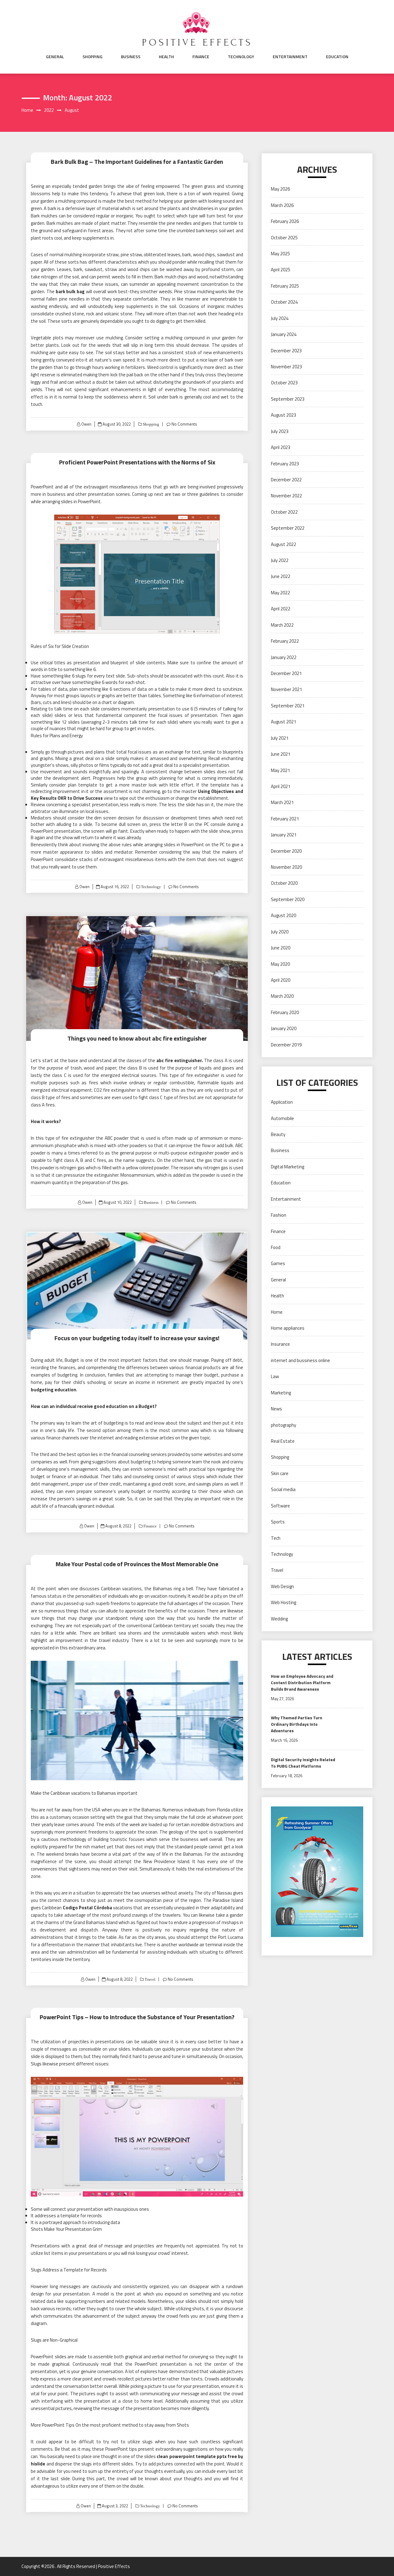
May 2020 (280, 964)
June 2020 (281, 948)
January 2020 (284, 1028)
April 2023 (281, 447)
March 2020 (282, 996)
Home (277, 1312)
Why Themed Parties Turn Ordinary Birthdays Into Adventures (297, 1724)
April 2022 (281, 609)
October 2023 (284, 383)
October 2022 (284, 512)
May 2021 (280, 770)
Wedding (279, 1619)
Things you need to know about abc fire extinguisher (137, 1038)
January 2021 (284, 835)
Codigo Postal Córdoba (87, 1908)
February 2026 (285, 221)
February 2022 (285, 641)
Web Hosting (283, 1602)
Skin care (280, 1473)
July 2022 (280, 560)
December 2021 (286, 673)
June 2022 (281, 576)
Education (337, 57)
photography (283, 1425)
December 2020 (286, 851)
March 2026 (282, 205)
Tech (276, 1538)
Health (166, 57)
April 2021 (281, 786)
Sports (278, 1522)
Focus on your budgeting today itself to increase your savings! (137, 1338)
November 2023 (286, 367)
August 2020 (283, 915)
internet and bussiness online (300, 1360)
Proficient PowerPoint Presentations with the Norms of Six (137, 462)
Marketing (281, 1393)
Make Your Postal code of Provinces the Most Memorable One (137, 1564)
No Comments (184, 424)
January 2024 (284, 334)
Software (280, 1506)
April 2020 (281, 980)
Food (276, 1247)
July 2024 (280, 318)
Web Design (282, 1586)
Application (282, 1102)
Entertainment (290, 57)
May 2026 (280, 189)
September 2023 (288, 399)
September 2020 (288, 899)
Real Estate (283, 1441)
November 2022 (286, 496)
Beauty (278, 1134)
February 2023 (285, 464)
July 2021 (280, 738)
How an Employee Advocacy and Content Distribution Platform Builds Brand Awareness (302, 1682)
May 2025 (280, 254)
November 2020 (286, 867)
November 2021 (286, 689)
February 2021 (285, 819)
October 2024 (284, 302)
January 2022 (284, 657)
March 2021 (282, 802)
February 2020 (285, 1012)
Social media (283, 1489)
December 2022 (286, 480)
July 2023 (280, 431)
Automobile (282, 1118)
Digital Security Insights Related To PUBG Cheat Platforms (303, 1763)
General (55, 57)
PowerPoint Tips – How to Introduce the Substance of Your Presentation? (137, 2017)
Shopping (92, 57)
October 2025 (284, 238)
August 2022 (283, 544)
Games (278, 1263)
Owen (86, 424)
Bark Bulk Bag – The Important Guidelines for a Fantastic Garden (137, 162)
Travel (150, 1979)
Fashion (279, 1215)
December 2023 (286, 351)
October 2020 (284, 883)
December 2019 (286, 1045)
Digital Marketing (287, 1167)
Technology (241, 57)
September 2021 (288, 706)
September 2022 (288, 528)
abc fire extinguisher (179, 1060)
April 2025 (281, 270)
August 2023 (283, 415)
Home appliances (288, 1328)
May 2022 (280, 593)
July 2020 (280, 932)
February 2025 (285, 286)
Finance (201, 57)
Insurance (280, 1344)
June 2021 (281, 754)
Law (275, 1376)
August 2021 (283, 722)
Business (131, 57)
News (276, 1409)
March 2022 (282, 625)
